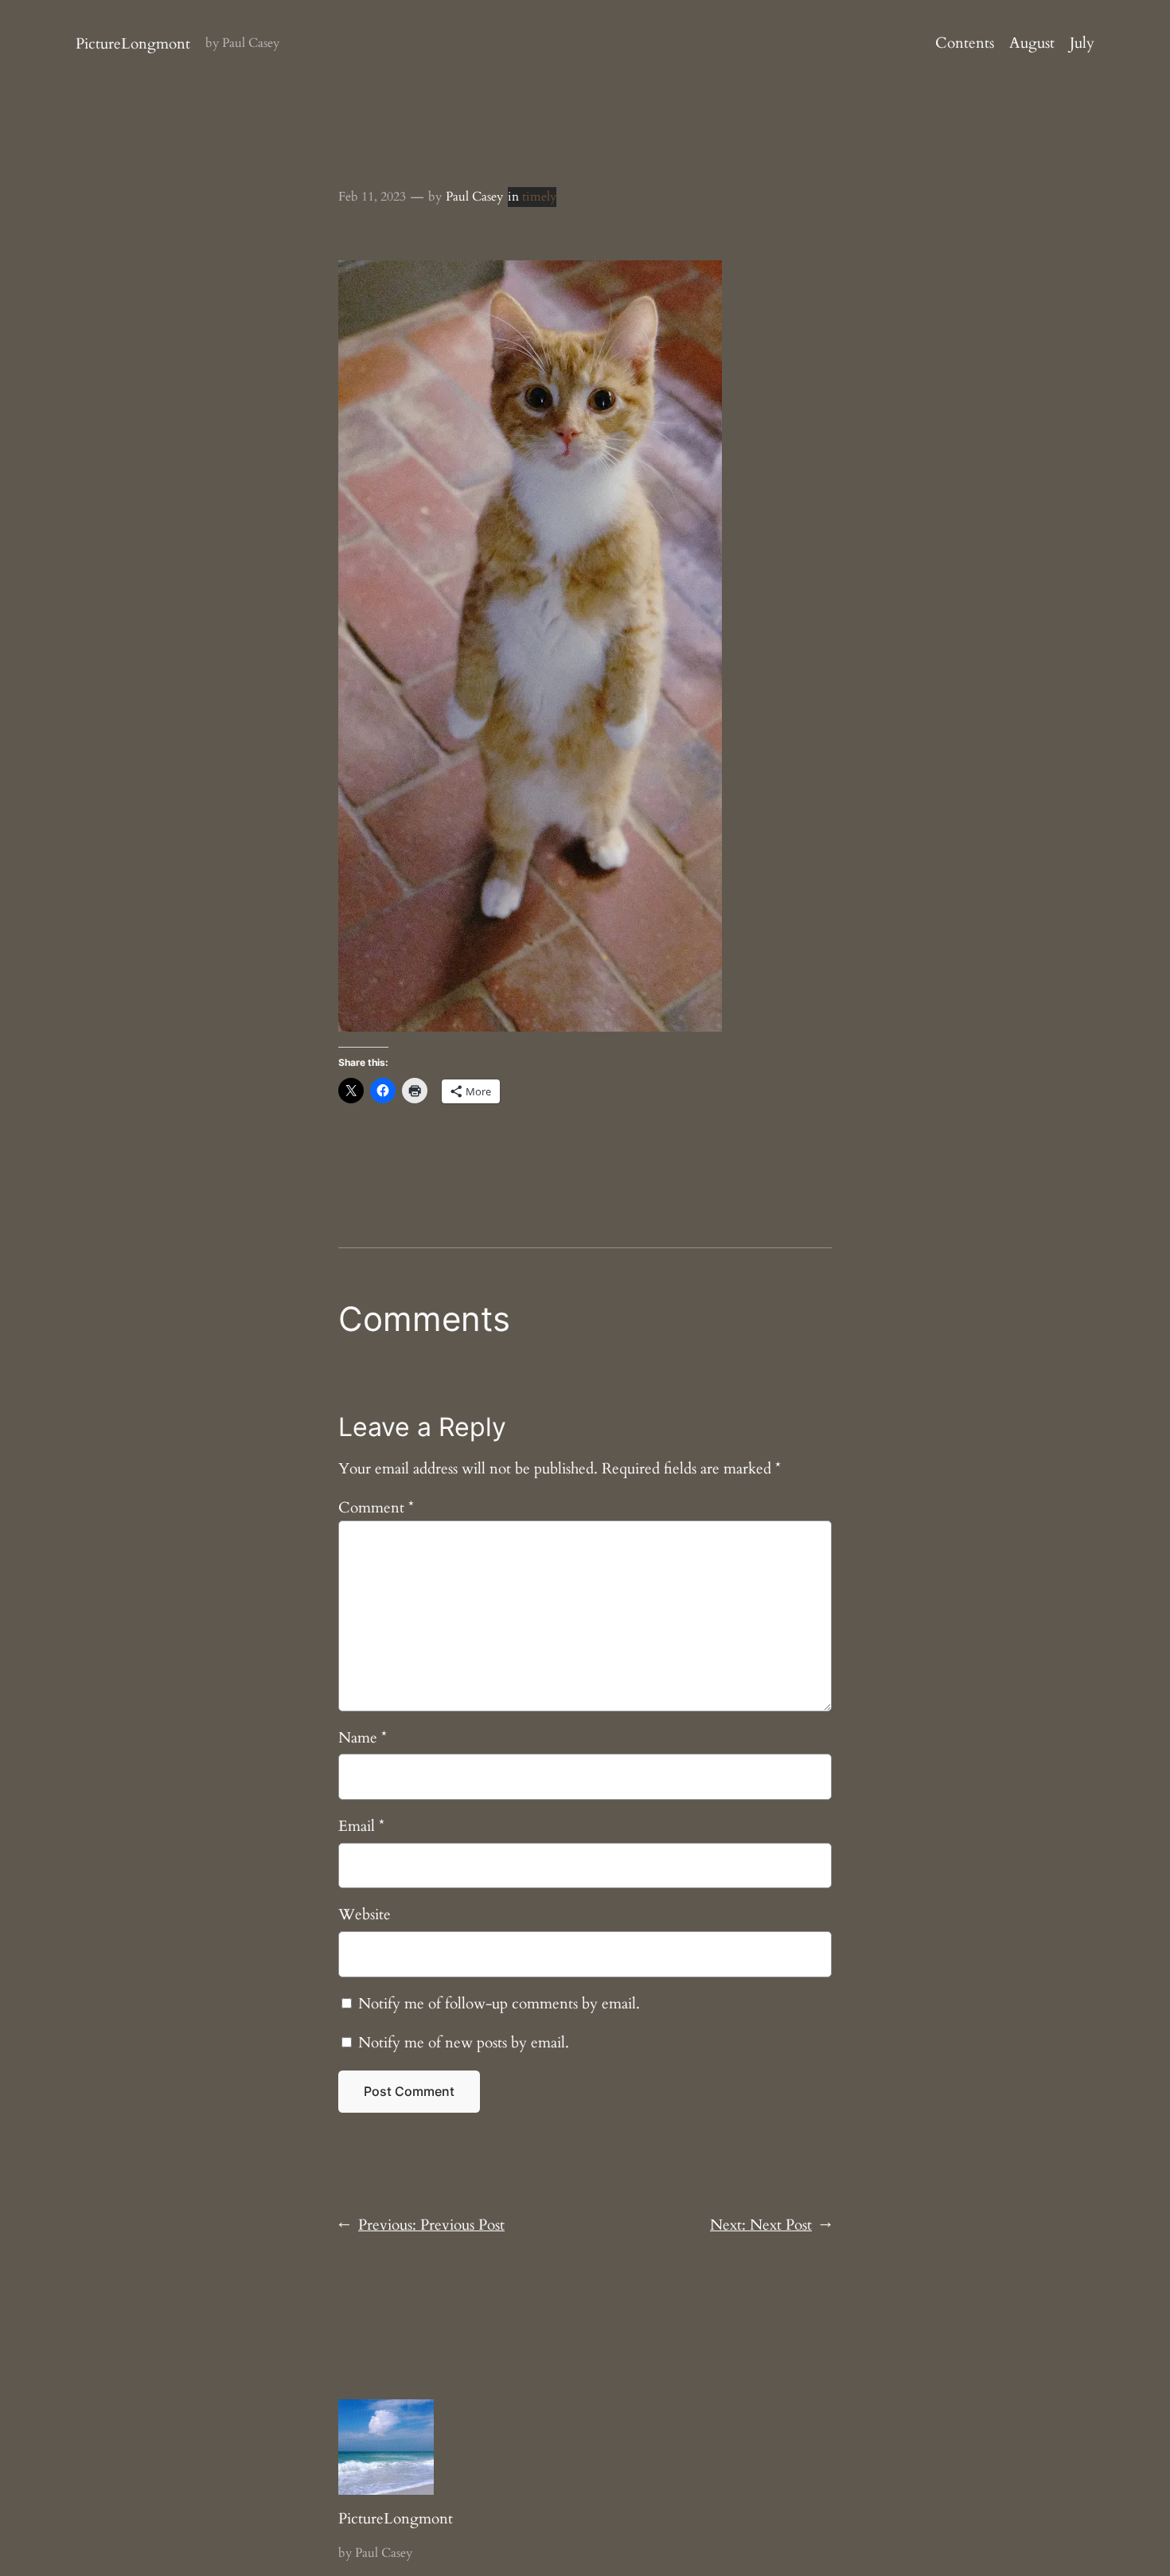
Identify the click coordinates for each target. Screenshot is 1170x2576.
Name (363, 1738)
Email (361, 1826)
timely (539, 197)
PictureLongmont (133, 44)
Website (365, 1914)
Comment (376, 1508)
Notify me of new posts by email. (464, 2043)
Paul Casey (474, 197)
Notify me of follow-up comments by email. (499, 2004)
